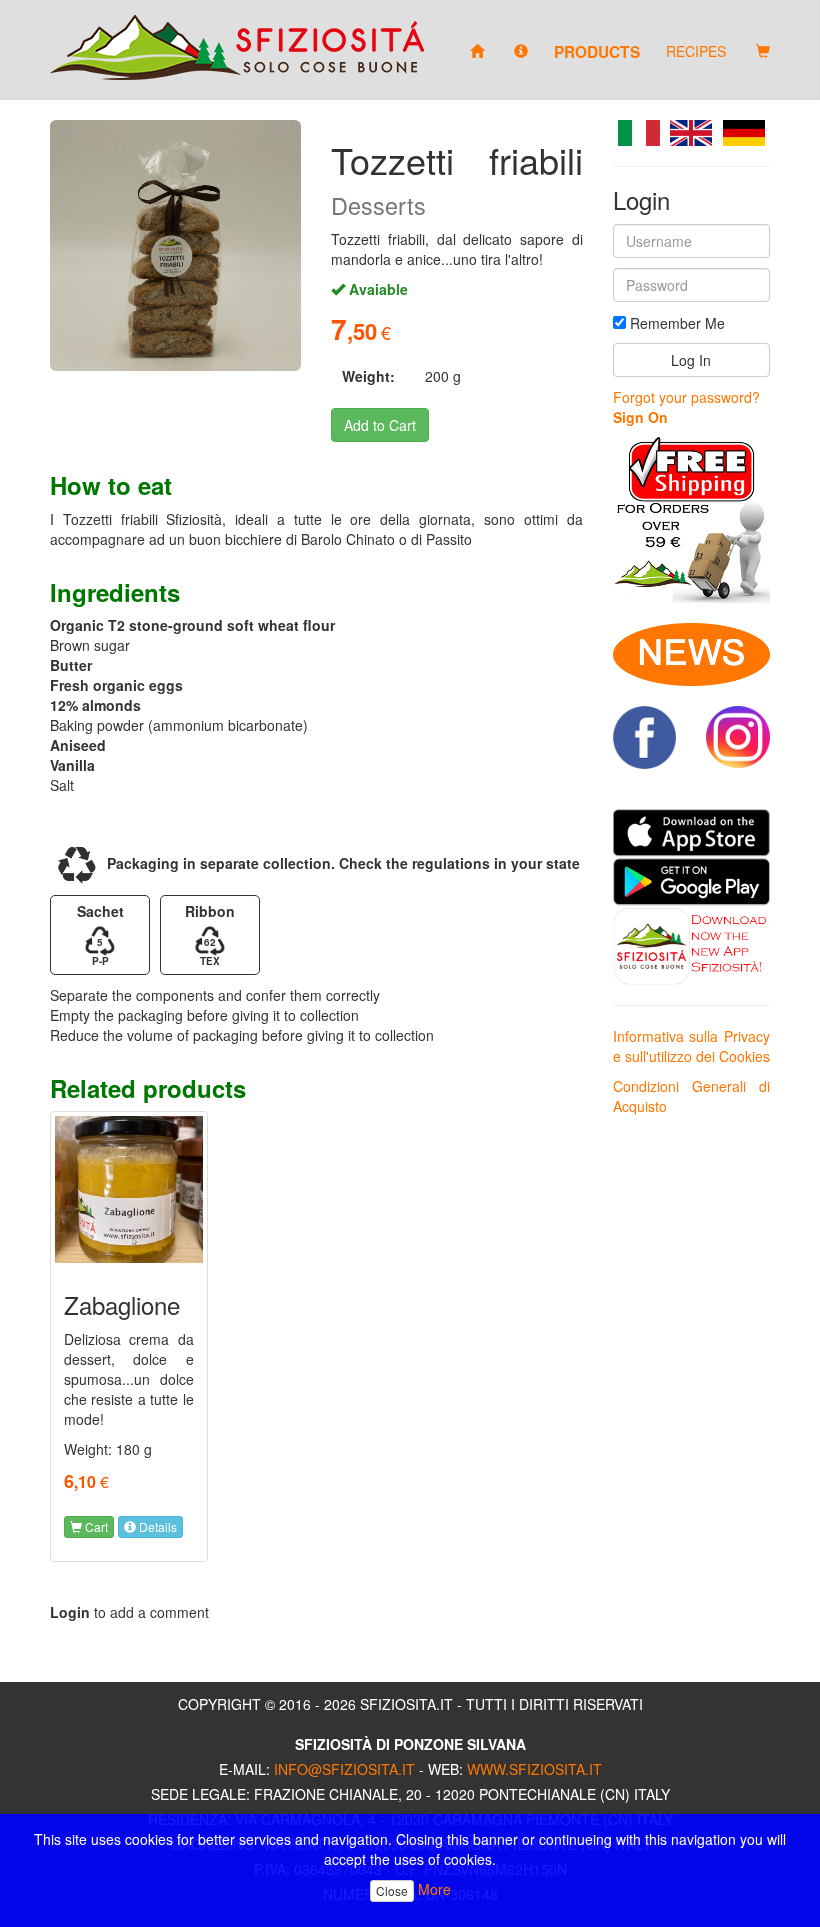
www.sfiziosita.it (534, 1769)
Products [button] (597, 51)
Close (392, 1890)
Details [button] (156, 1526)
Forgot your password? (686, 397)
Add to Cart (380, 425)
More (434, 1889)
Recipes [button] (696, 51)
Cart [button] (95, 1526)
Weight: (368, 376)
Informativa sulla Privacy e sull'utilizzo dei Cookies (692, 1046)
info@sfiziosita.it (344, 1769)
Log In (691, 360)
